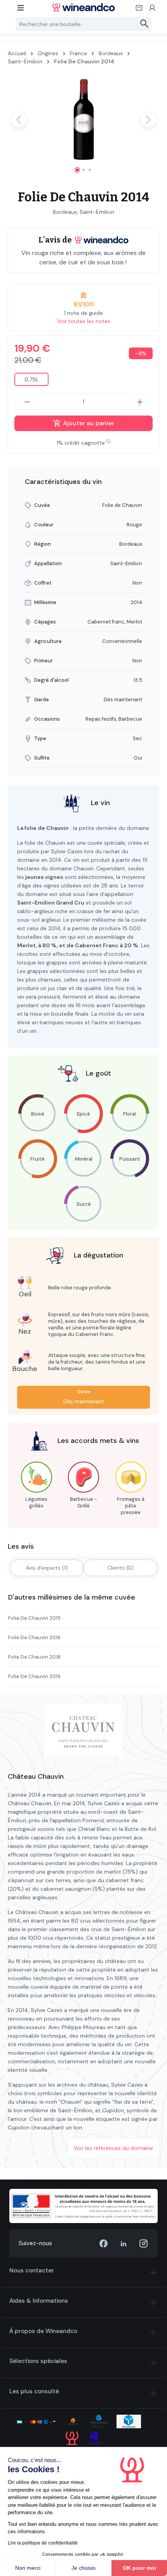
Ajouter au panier (88, 423)
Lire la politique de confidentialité (43, 2543)
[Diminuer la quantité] (27, 402)
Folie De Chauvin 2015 (34, 1618)
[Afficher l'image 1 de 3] (77, 170)
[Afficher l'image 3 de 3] (90, 170)
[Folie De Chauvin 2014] (83, 120)
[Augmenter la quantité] (140, 402)
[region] (83, 127)
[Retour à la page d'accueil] (84, 7)
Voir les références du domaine (113, 2148)
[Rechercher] (145, 24)
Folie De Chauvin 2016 (34, 1637)
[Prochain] (148, 120)
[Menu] (21, 10)
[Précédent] (19, 120)
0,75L (31, 379)
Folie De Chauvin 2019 (34, 1676)
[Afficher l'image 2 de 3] (83, 170)
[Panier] (139, 10)
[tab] (47, 1568)
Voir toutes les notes (84, 321)
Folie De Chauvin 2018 (34, 1657)
